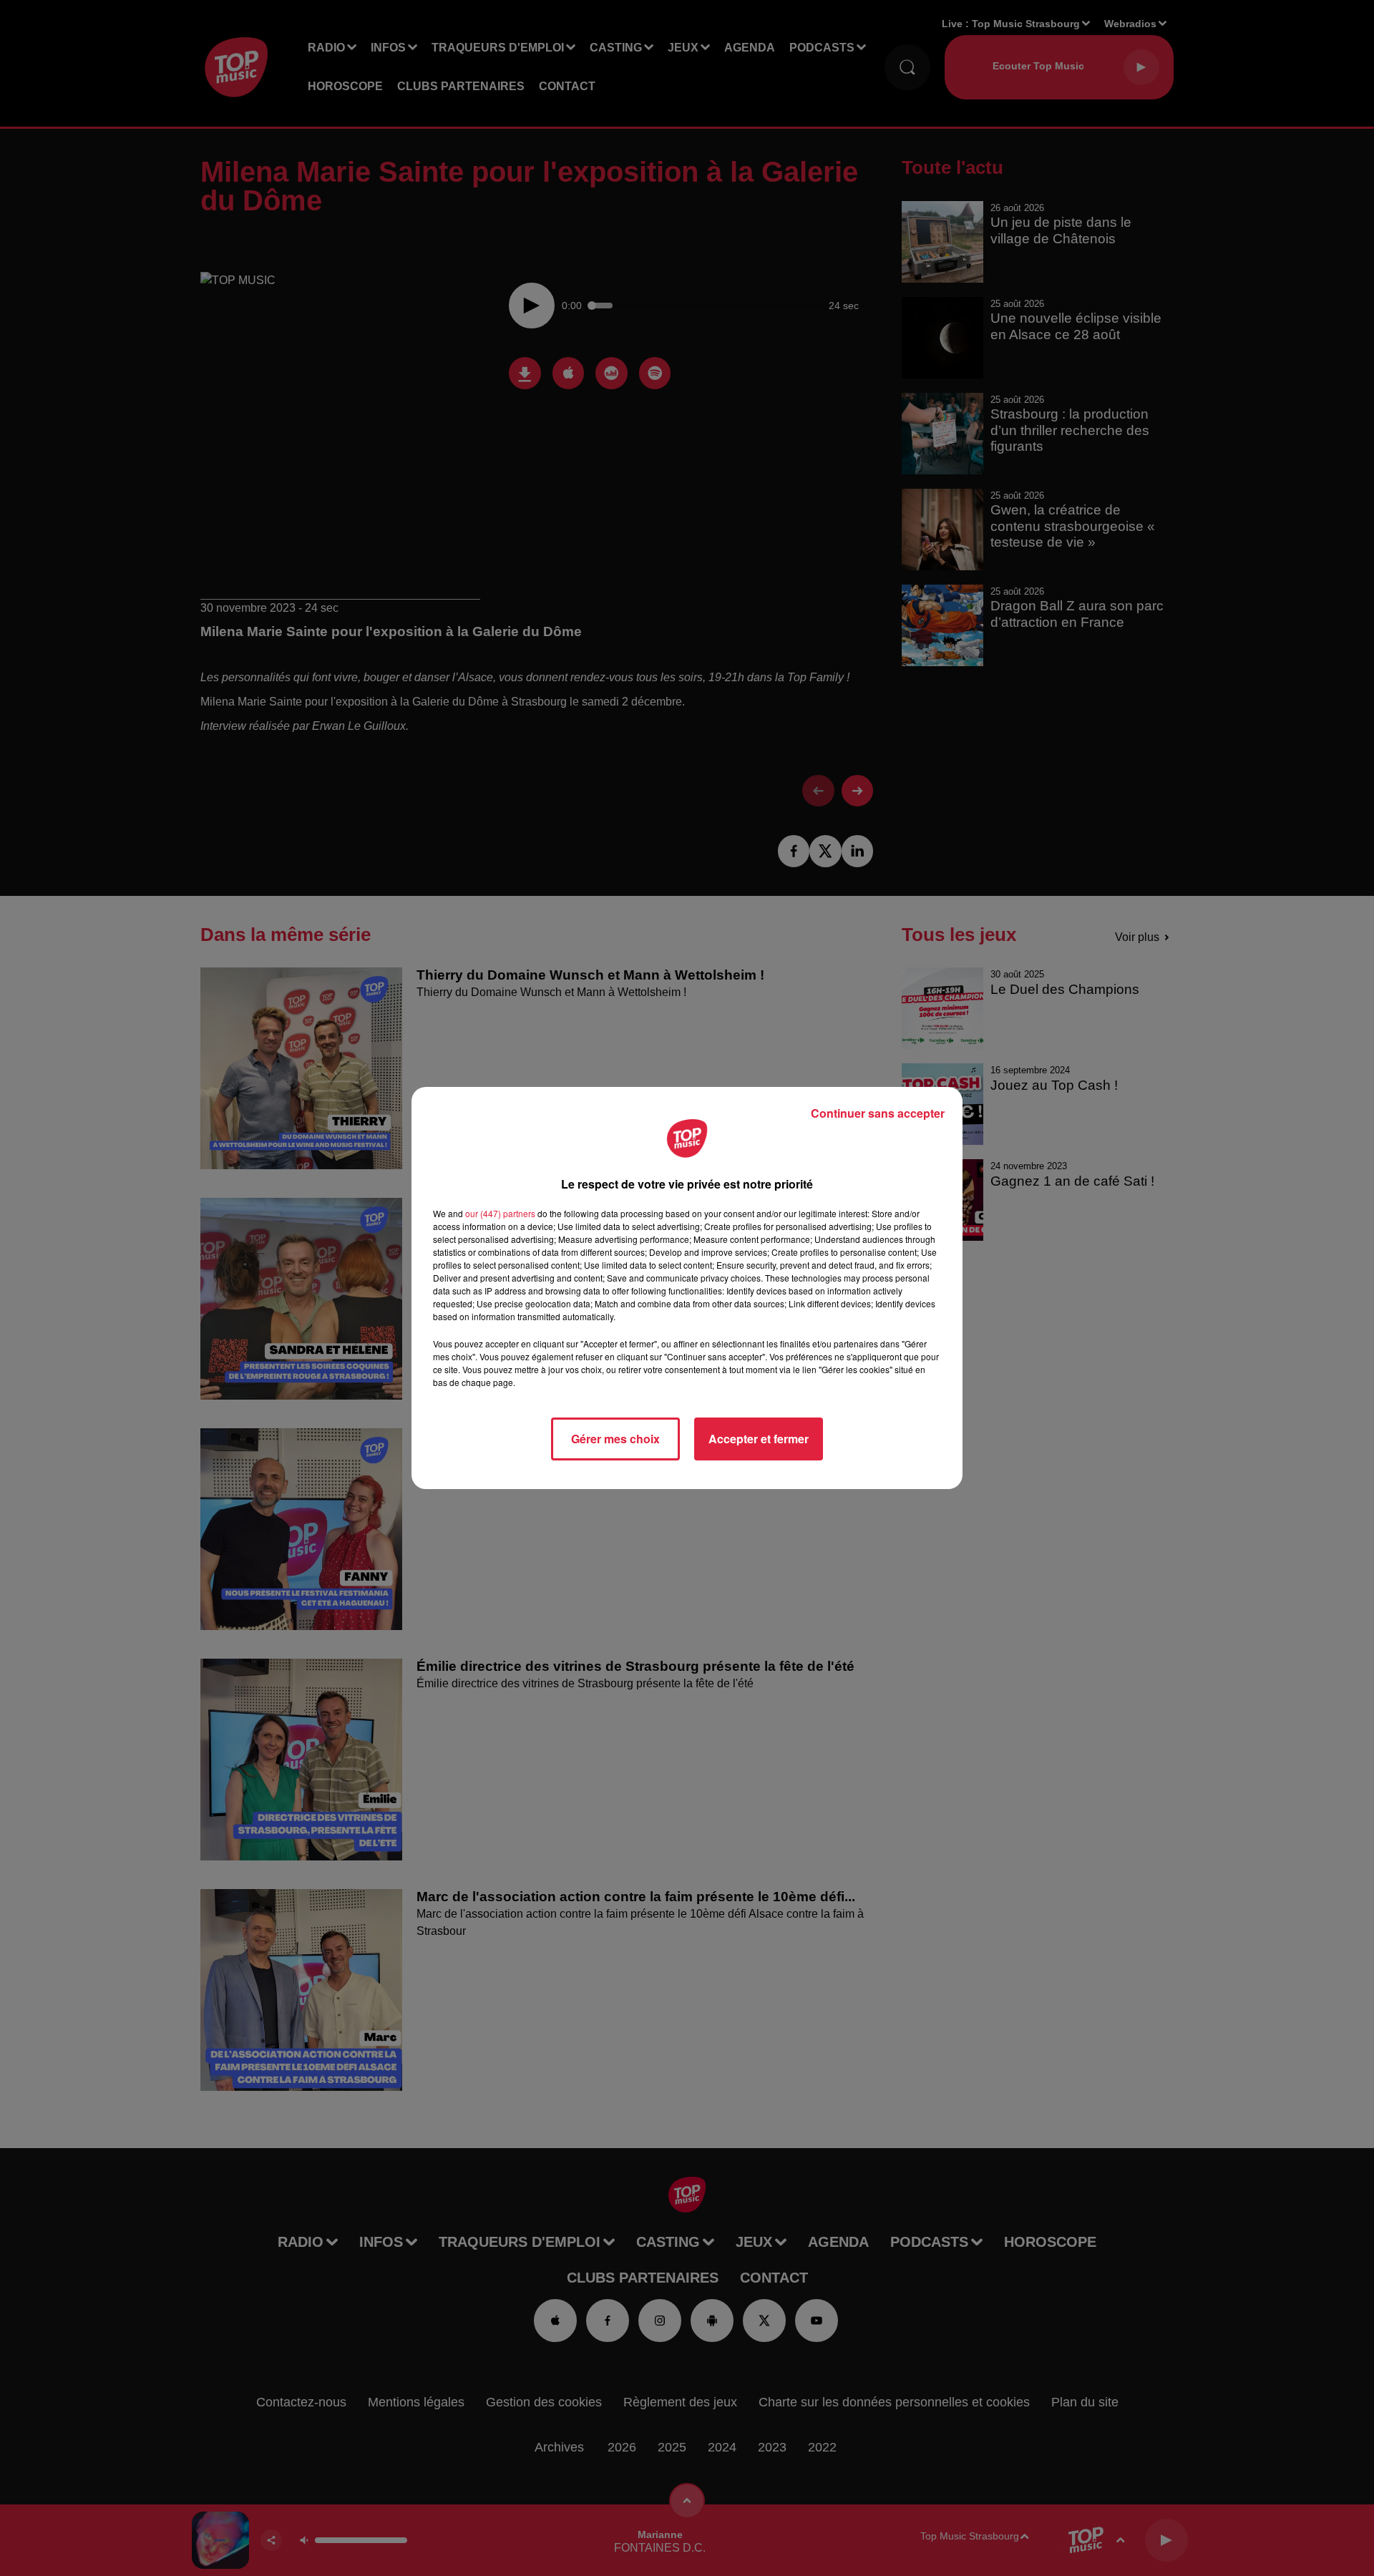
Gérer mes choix (615, 1439)
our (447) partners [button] (500, 1213)
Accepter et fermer (759, 1439)
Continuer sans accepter (878, 1113)
